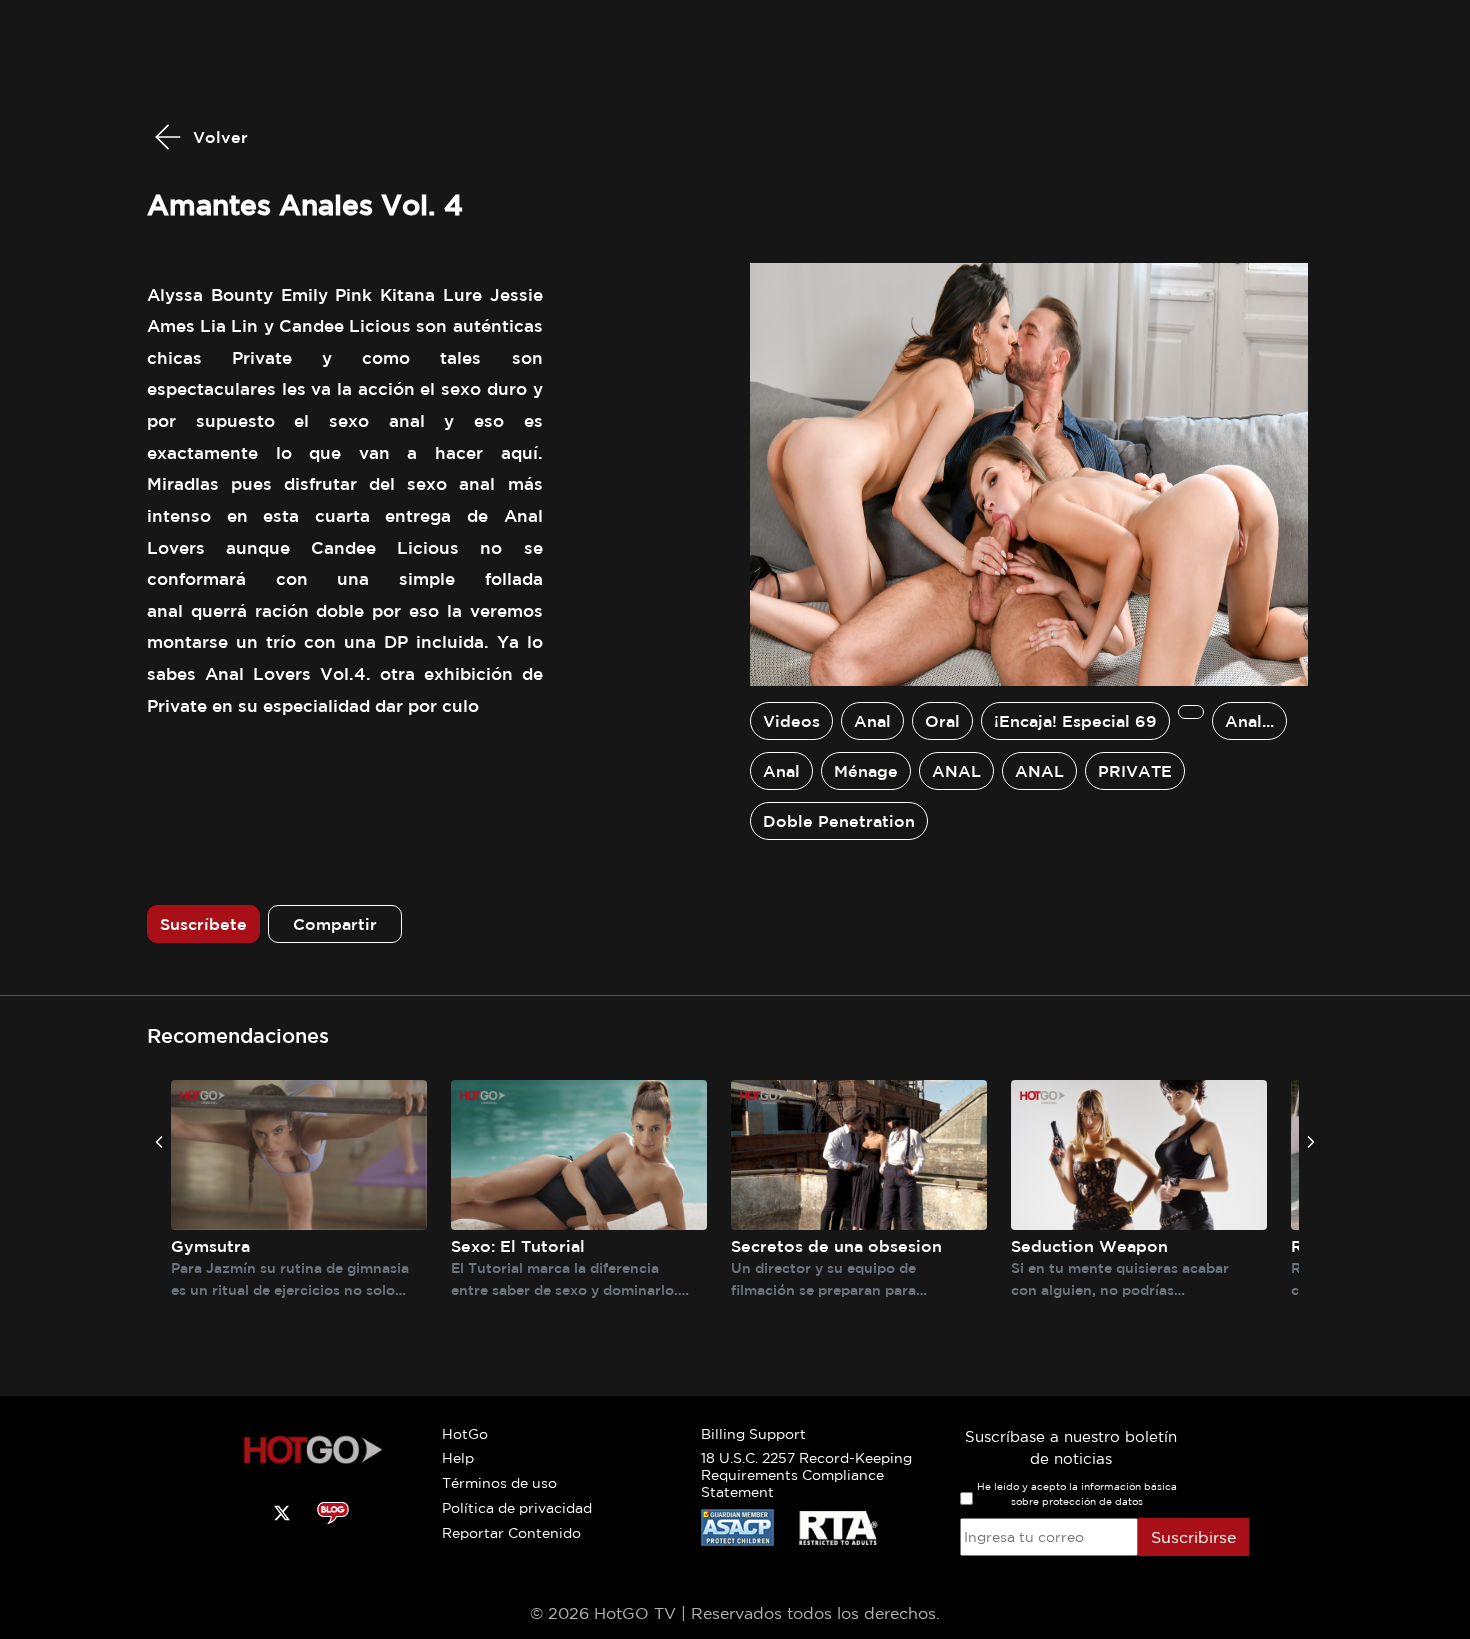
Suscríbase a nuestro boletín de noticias (1071, 1448)
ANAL (956, 771)
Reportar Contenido (511, 1533)
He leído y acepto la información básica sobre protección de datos (1077, 1494)
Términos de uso (499, 1483)
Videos (791, 721)
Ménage (866, 771)
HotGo (465, 1434)
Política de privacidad (517, 1508)
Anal (872, 721)
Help (458, 1458)
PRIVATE (1135, 771)
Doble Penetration (839, 821)
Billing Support (753, 1434)
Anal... (1249, 721)
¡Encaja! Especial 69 (1075, 721)
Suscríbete (203, 924)
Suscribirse (1193, 1537)
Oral (942, 721)
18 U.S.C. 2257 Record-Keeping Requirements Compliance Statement (806, 1475)
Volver (218, 137)
